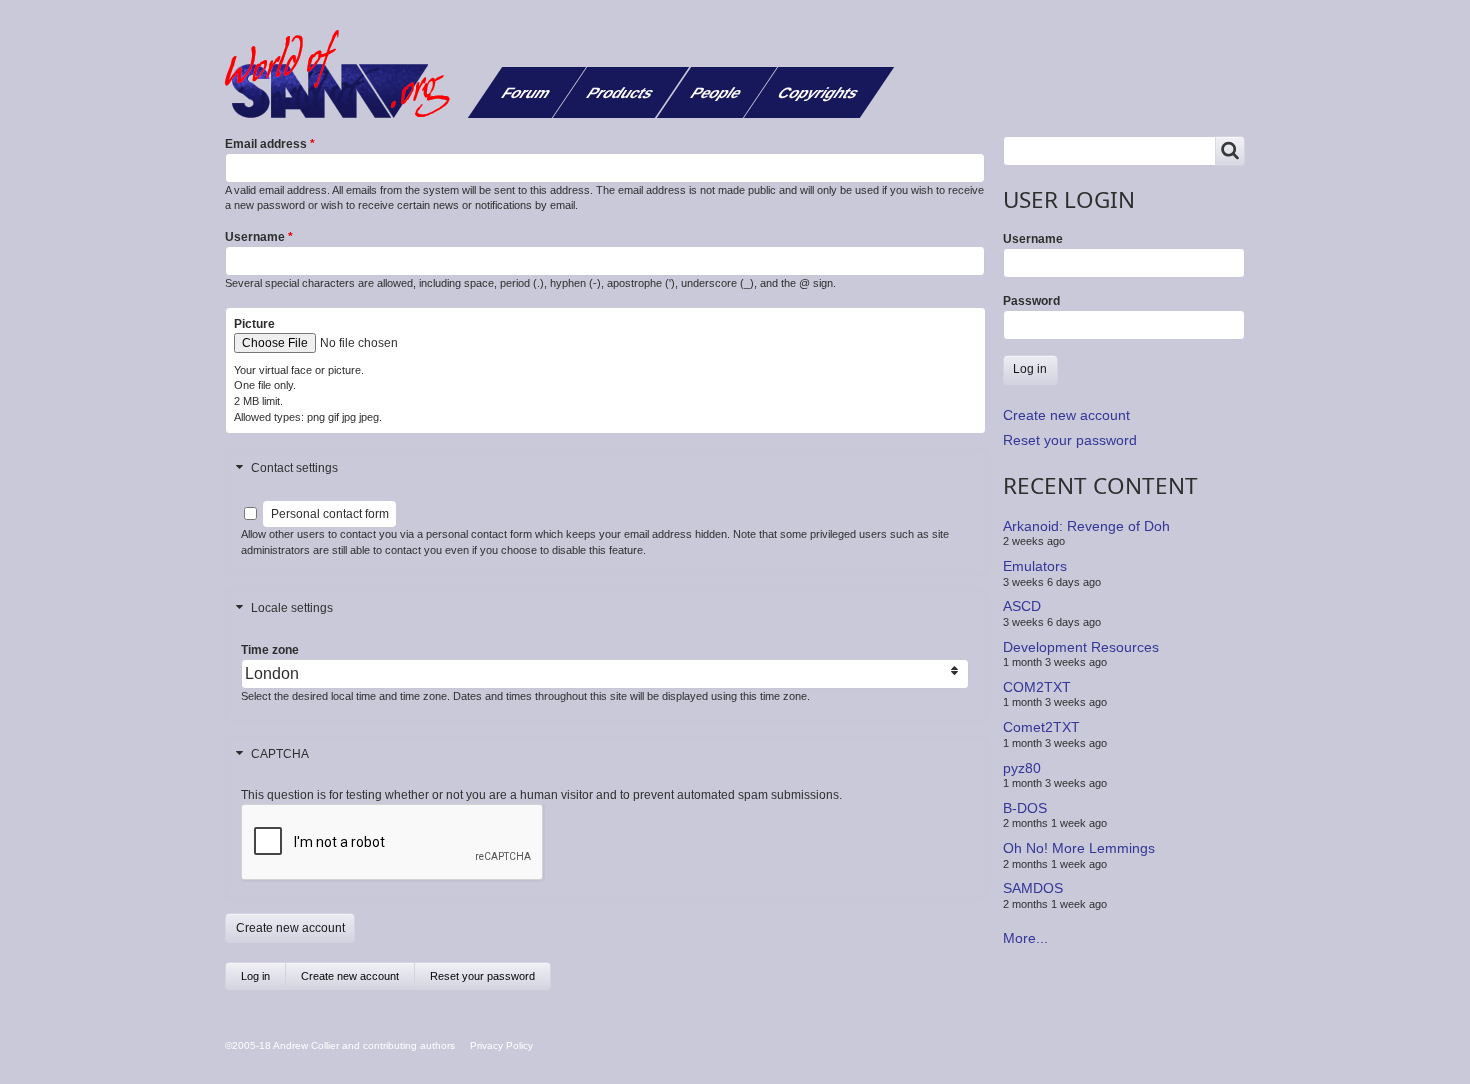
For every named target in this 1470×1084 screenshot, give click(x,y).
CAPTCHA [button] (280, 754)
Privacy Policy (501, 1045)
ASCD (1022, 606)
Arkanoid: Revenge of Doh (1086, 526)
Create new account (358, 980)
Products (620, 92)
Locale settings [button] (292, 608)
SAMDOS (1033, 888)
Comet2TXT (1041, 727)
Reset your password (482, 976)
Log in (255, 976)
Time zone (270, 650)
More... (1025, 938)
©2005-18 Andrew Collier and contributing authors (340, 1045)
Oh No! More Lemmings (1079, 848)
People (716, 92)
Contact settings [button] (294, 468)
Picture (254, 324)
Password (1031, 301)
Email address (266, 144)
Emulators (1035, 566)
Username (255, 237)
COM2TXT (1037, 687)
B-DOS (1025, 808)
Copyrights (818, 92)
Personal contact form (330, 514)
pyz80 (1022, 767)
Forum (526, 92)
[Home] (345, 74)
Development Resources (1081, 646)
